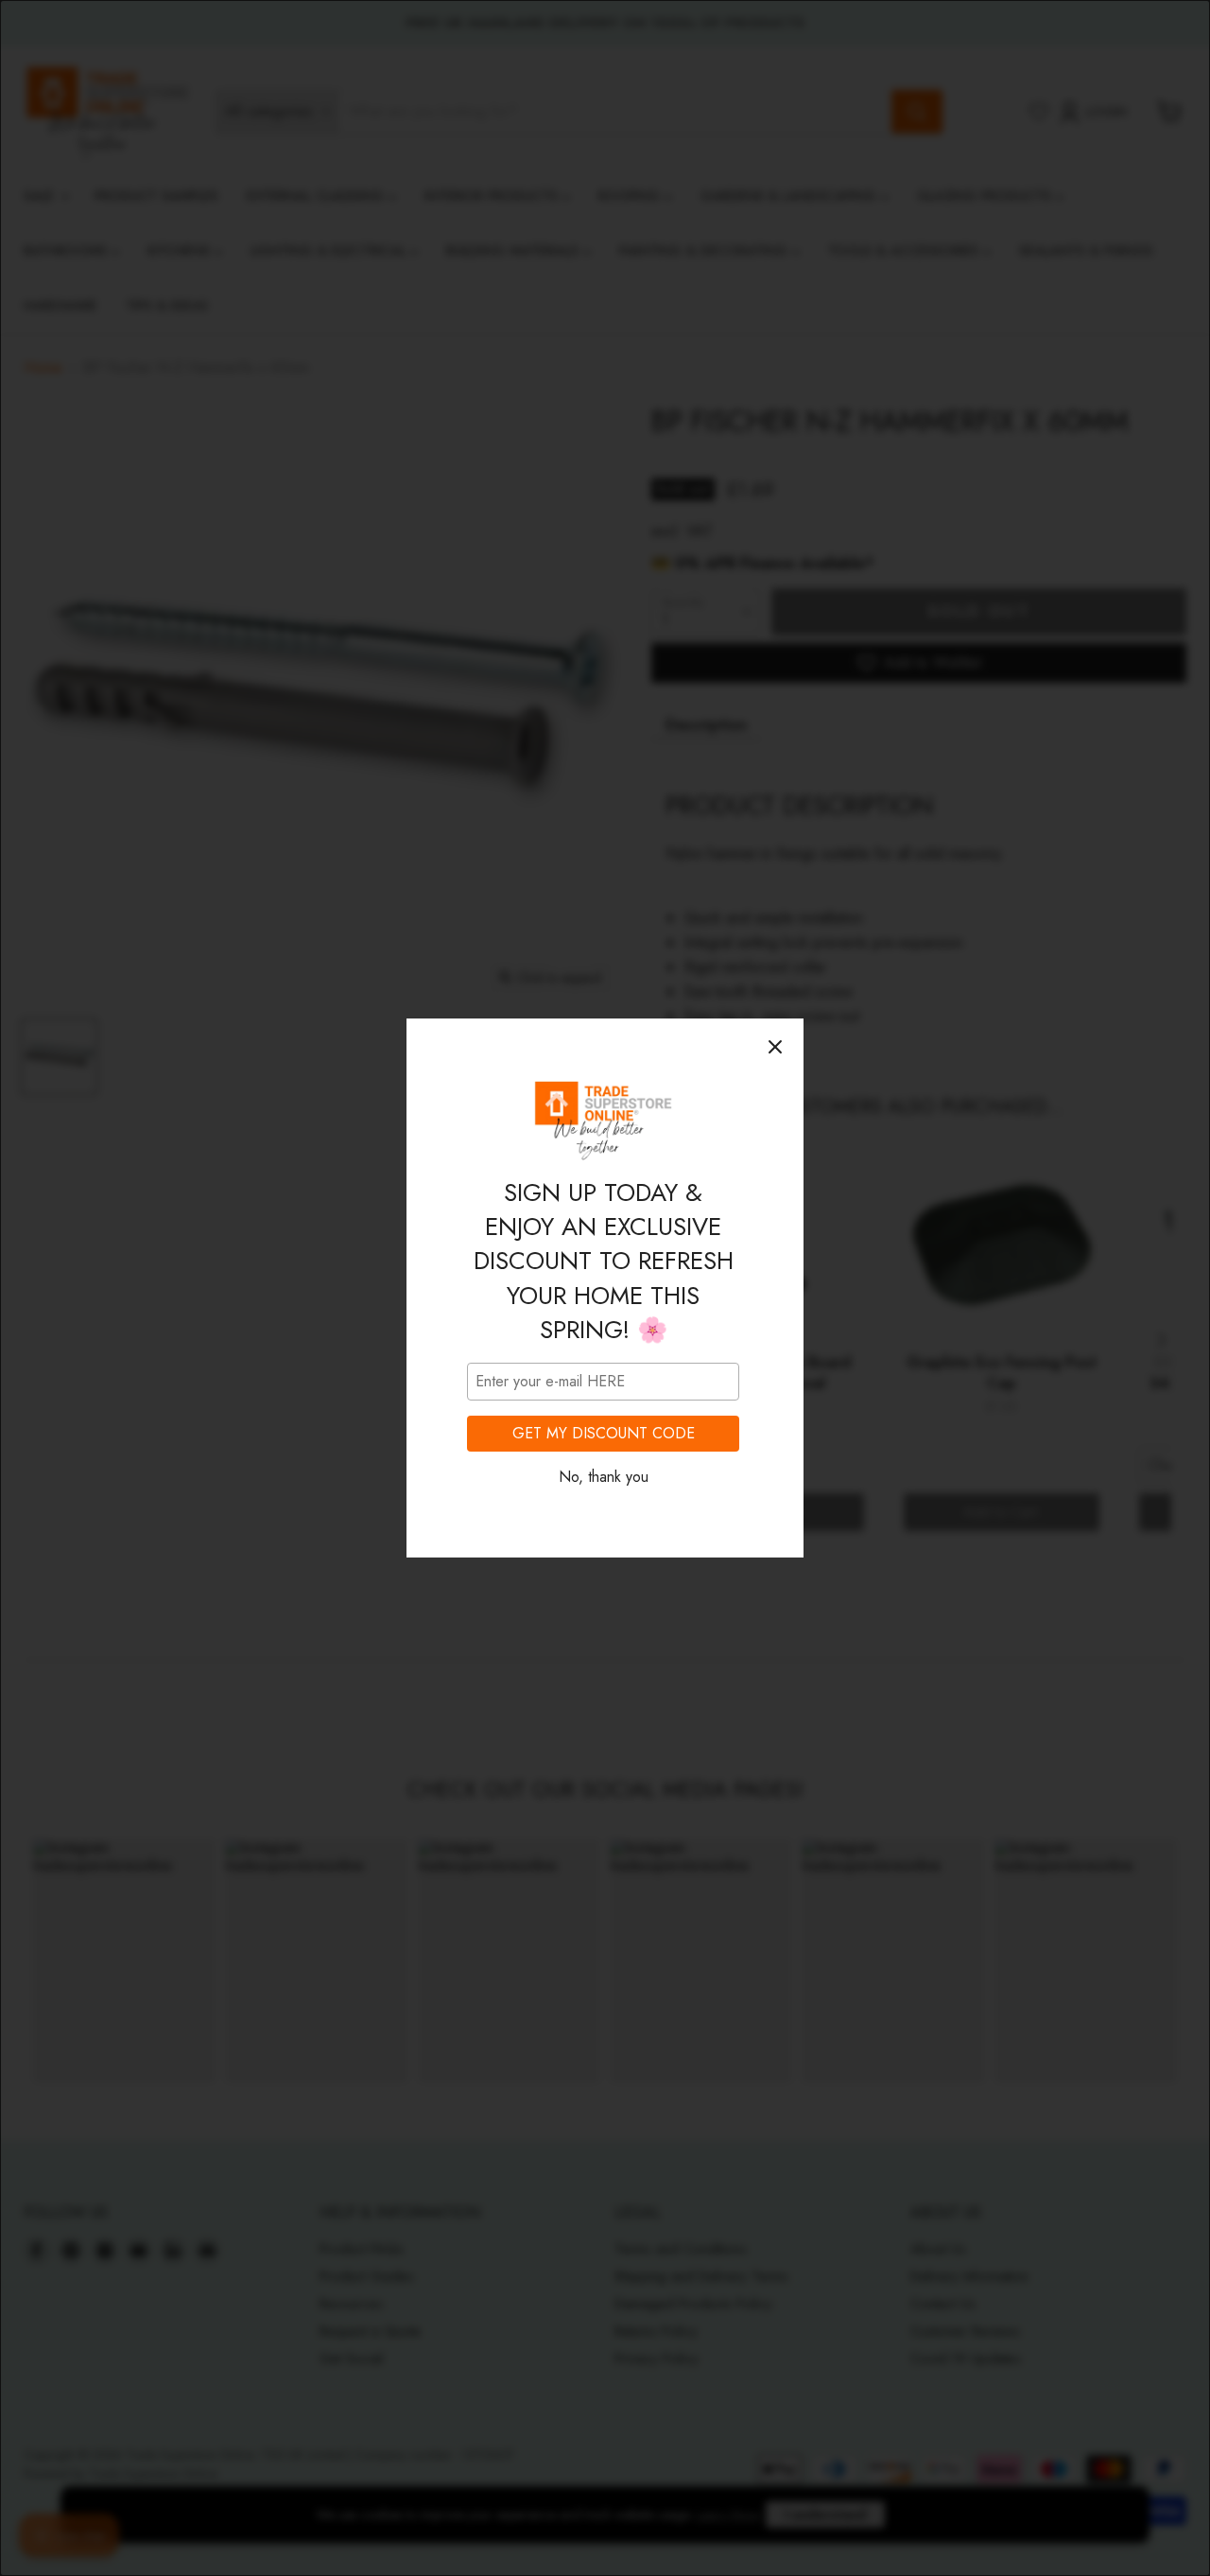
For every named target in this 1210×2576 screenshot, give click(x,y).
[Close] (775, 1047)
